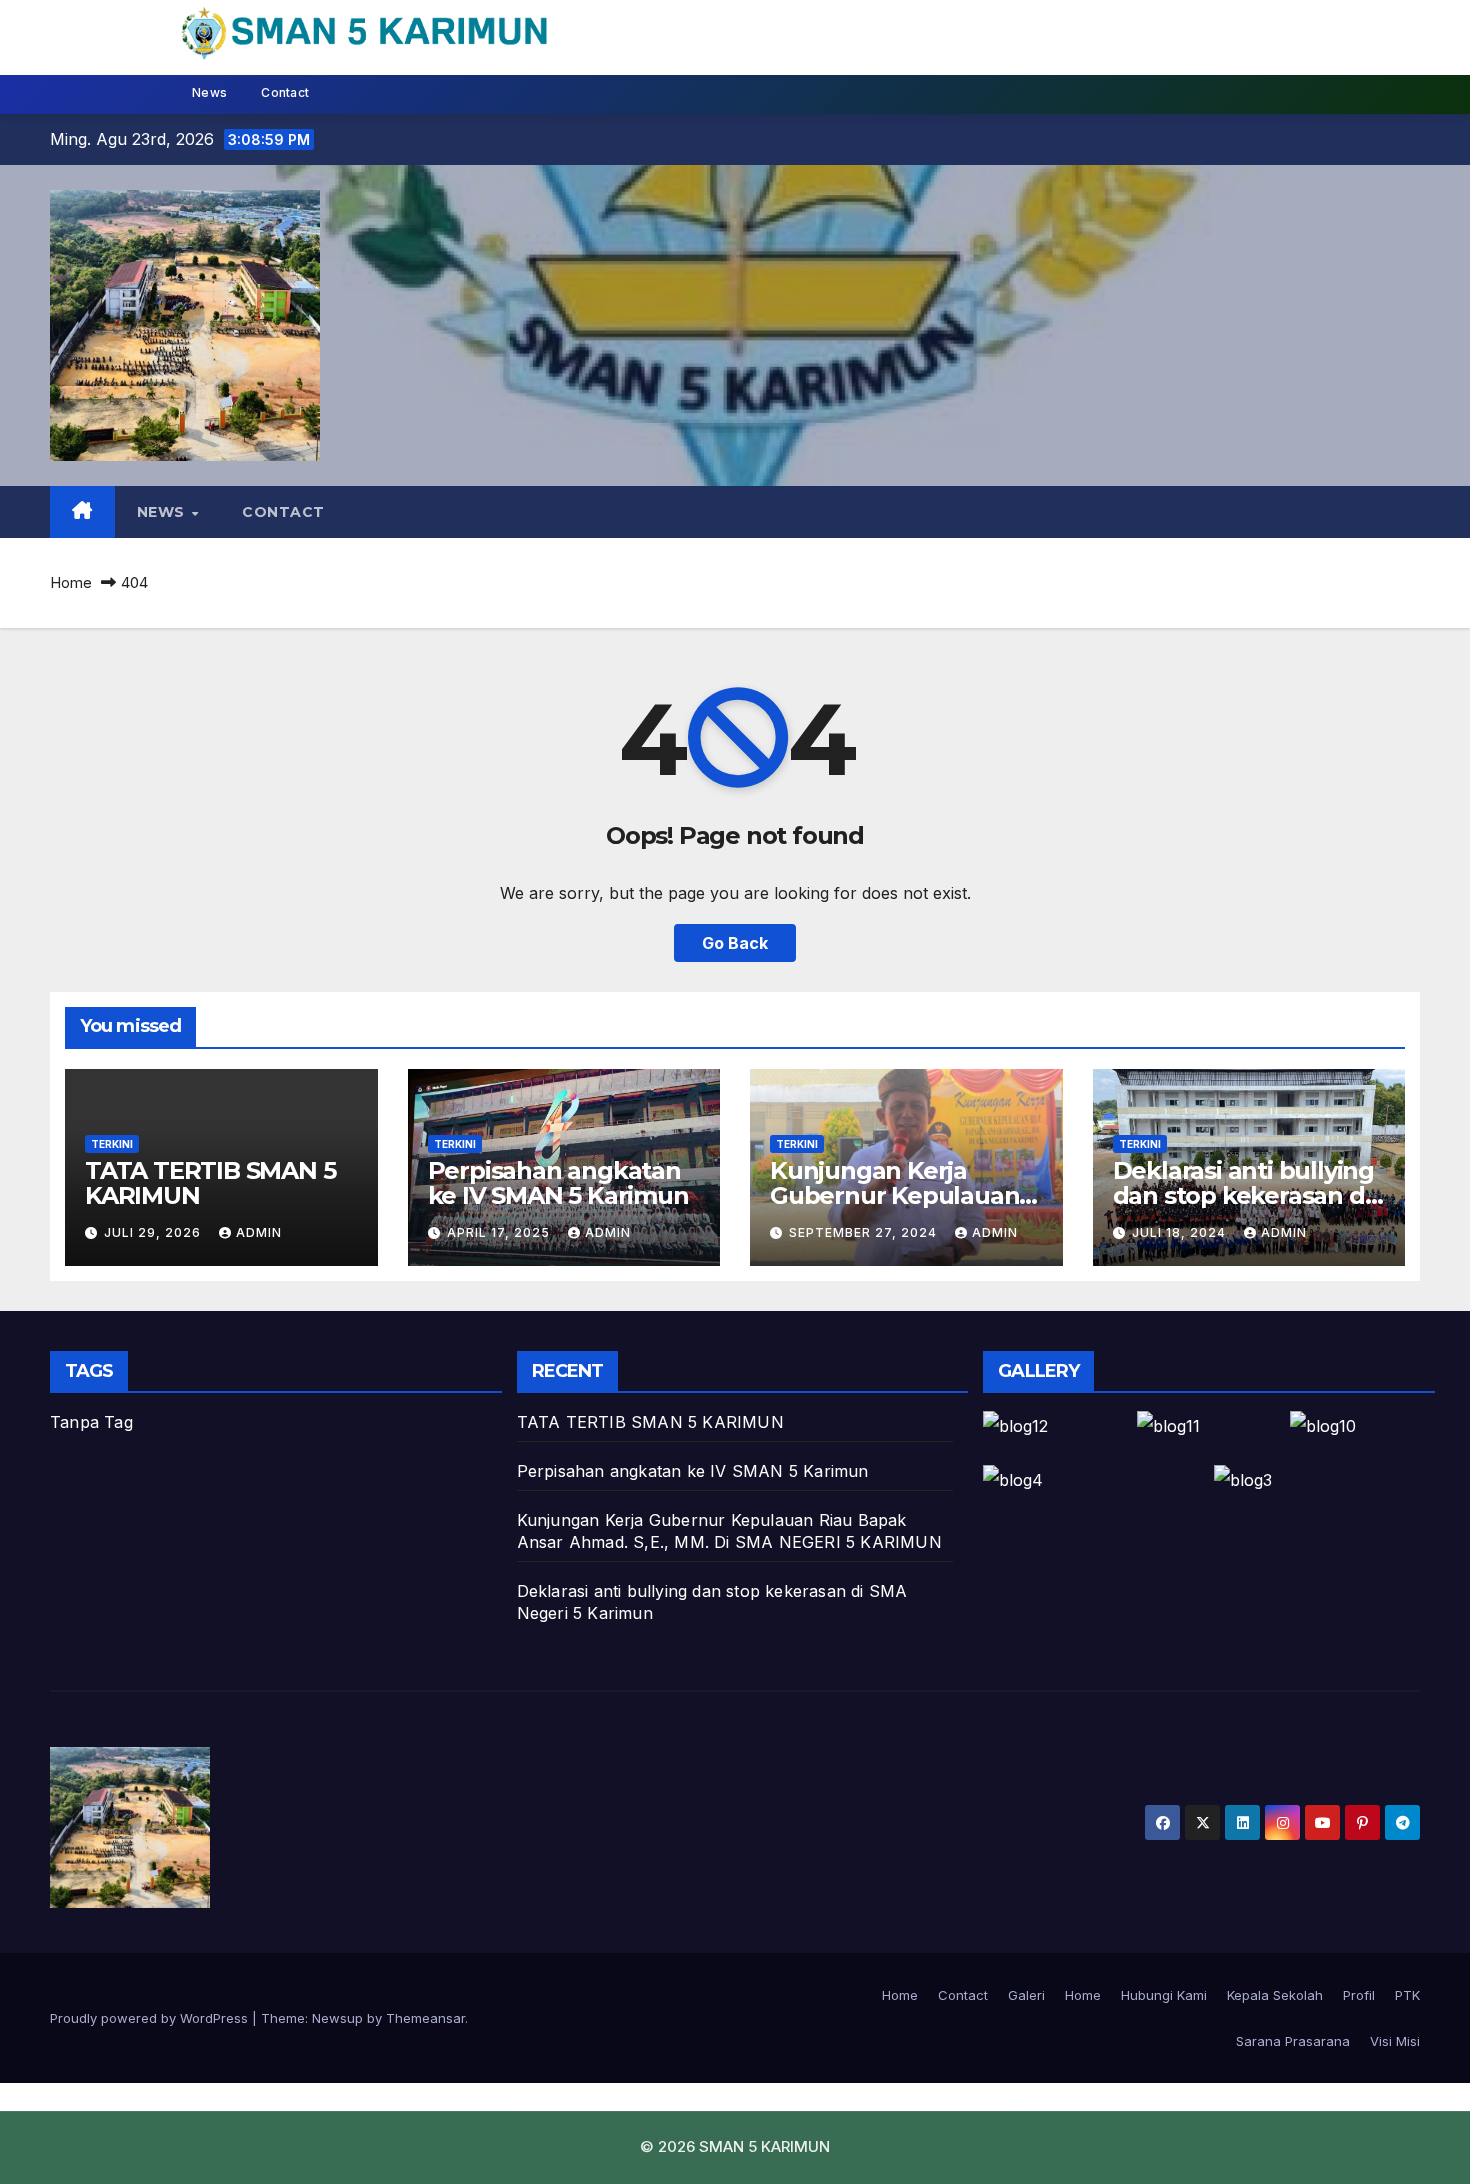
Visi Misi (1395, 2041)
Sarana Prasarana (1293, 2041)
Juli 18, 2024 (1181, 1232)
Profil (1359, 1995)
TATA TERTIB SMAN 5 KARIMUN (210, 1183)
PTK (1407, 1995)
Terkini (112, 1144)
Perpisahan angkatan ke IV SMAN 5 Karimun (558, 1183)
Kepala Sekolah (1275, 1995)
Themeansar (425, 2018)
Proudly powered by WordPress (151, 2018)
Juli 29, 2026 (154, 1232)
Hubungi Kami (1164, 1995)
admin (259, 1232)
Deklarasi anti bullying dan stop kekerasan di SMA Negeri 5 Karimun (1245, 1195)
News (209, 92)
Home (71, 582)
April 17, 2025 (500, 1232)
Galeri (1026, 1995)
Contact (285, 92)
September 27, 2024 (865, 1232)
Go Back (735, 943)
